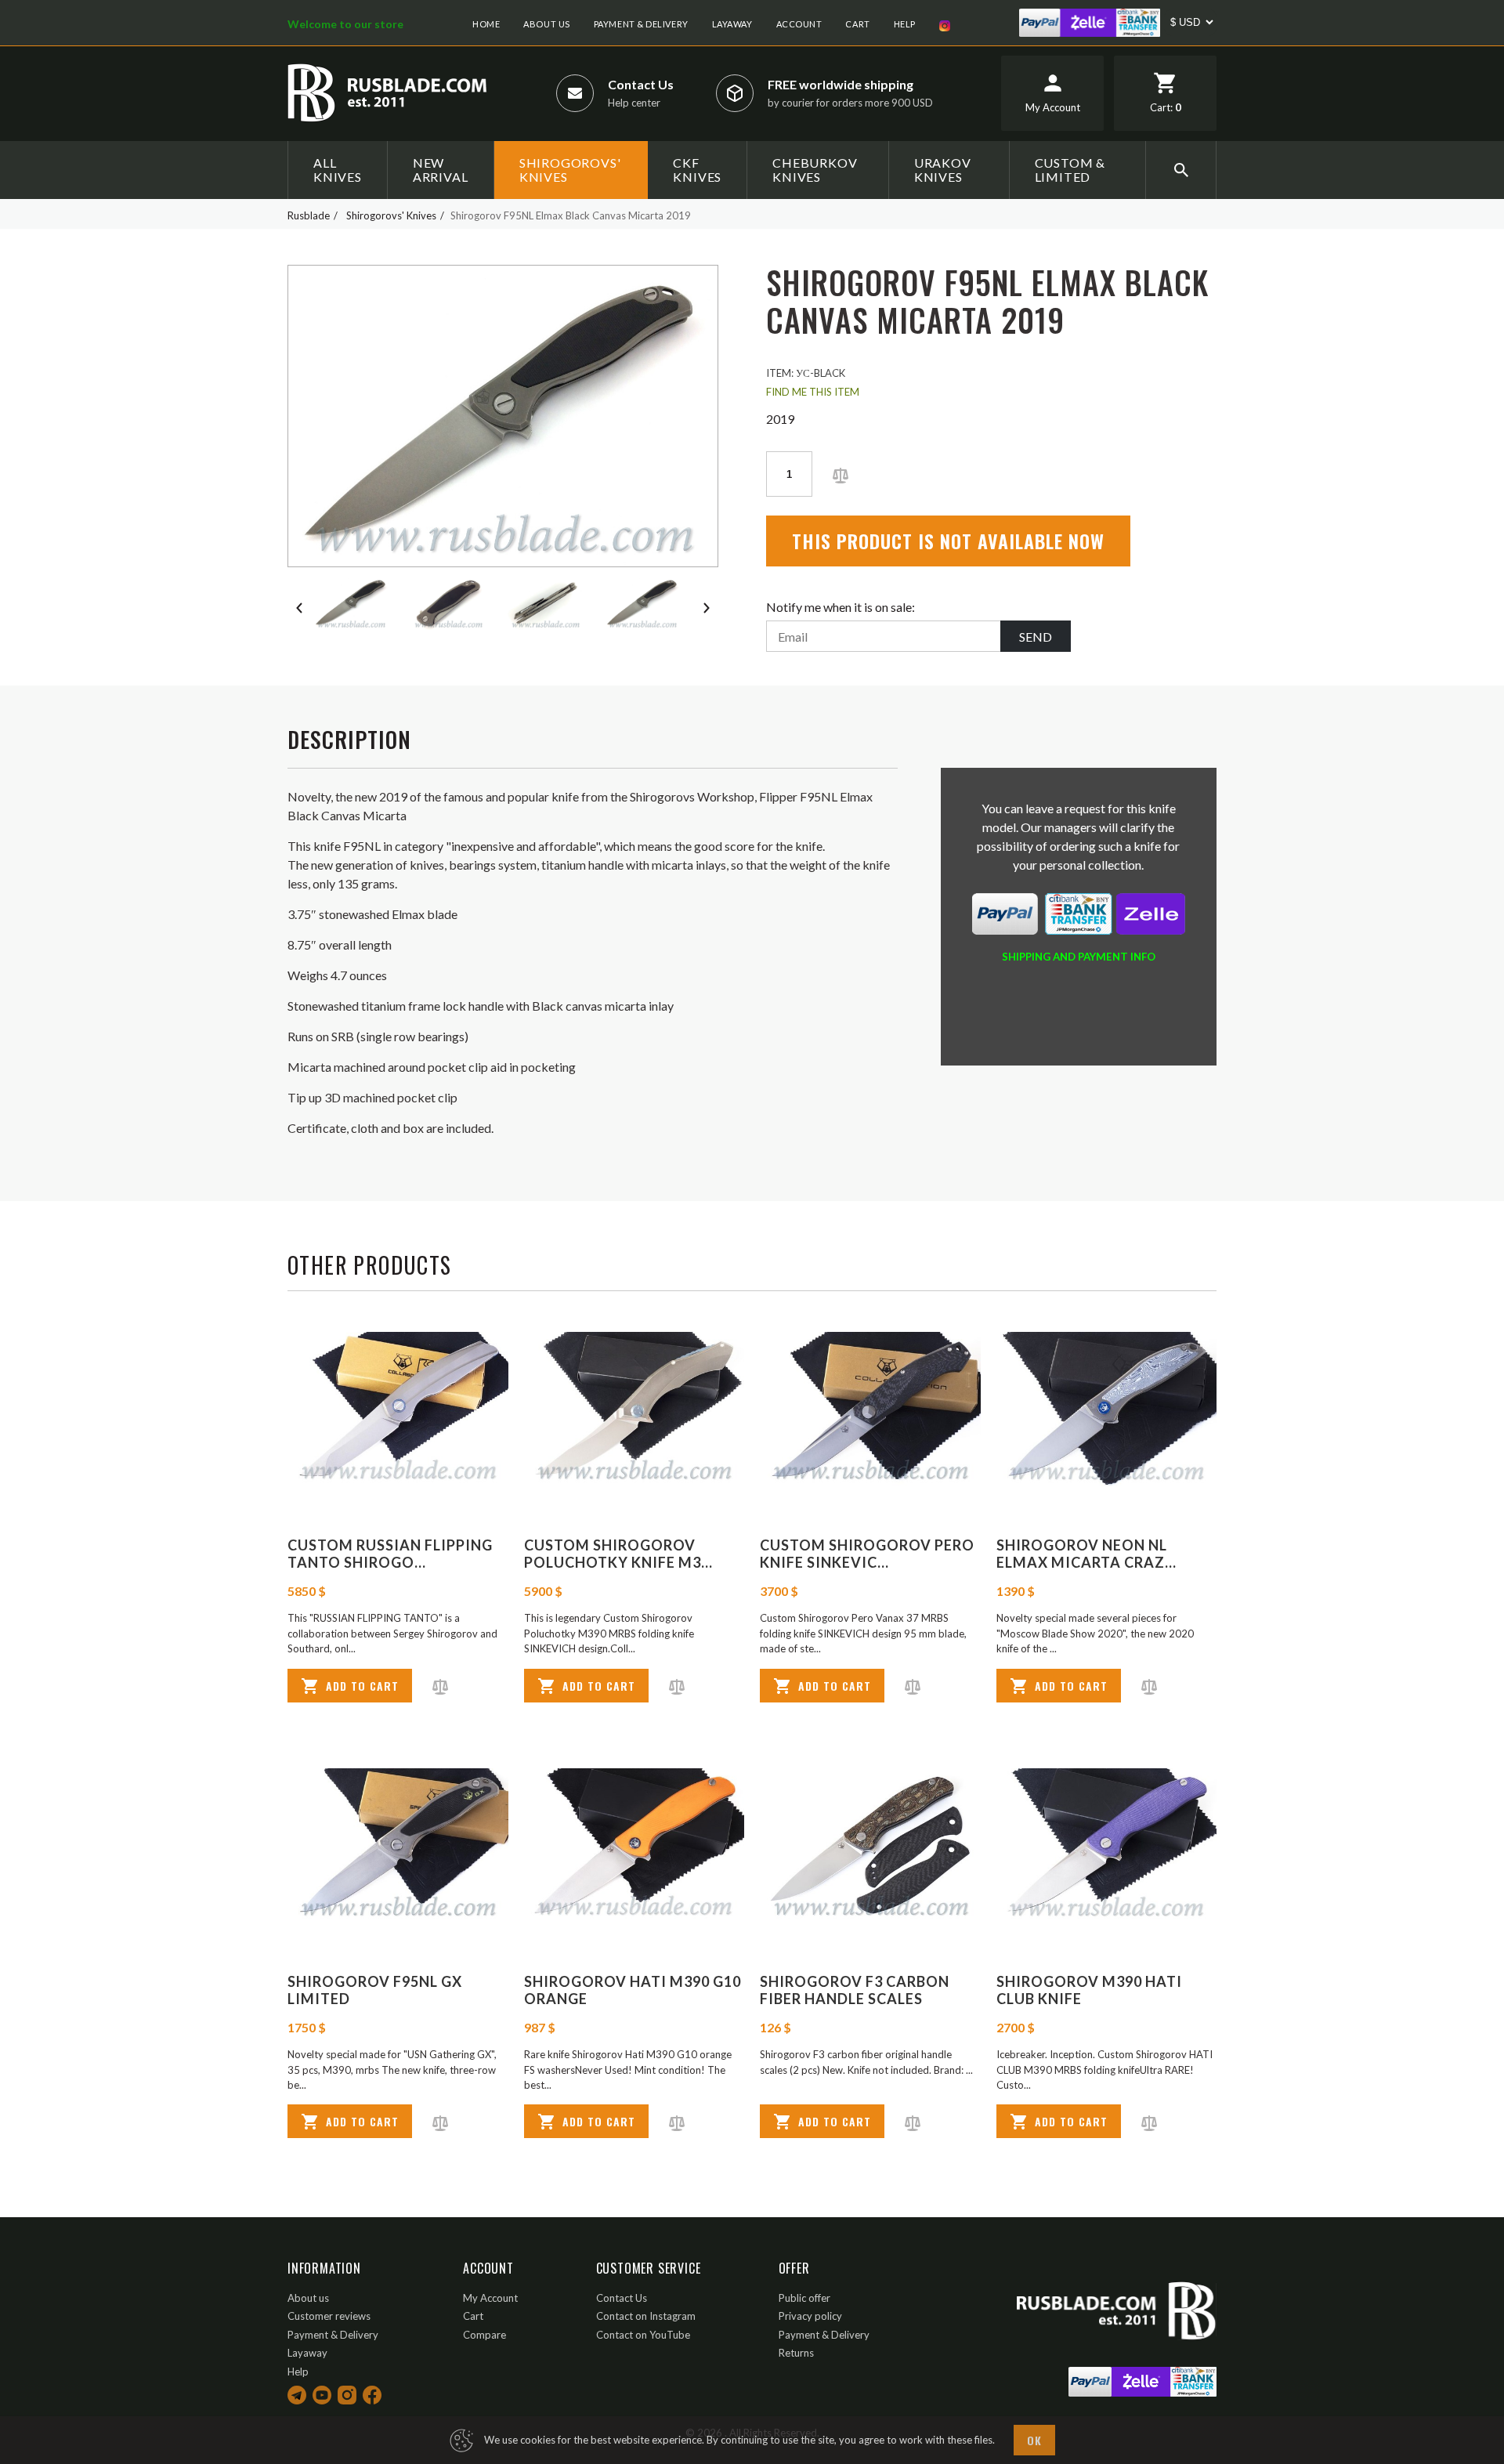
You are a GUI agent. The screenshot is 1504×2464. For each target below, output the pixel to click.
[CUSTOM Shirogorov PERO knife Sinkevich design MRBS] (870, 1409)
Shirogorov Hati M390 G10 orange (633, 1990)
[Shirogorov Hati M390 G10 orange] (634, 1845)
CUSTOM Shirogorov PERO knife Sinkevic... (867, 1554)
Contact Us (641, 84)
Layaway (732, 24)
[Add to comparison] (841, 474)
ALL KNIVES (338, 170)
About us (546, 24)
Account (799, 24)
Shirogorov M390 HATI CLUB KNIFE (1089, 1990)
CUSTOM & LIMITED (1070, 170)
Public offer (804, 2298)
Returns (796, 2353)
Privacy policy (810, 2316)
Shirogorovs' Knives (570, 170)
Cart (857, 24)
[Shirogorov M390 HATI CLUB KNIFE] (1107, 1845)
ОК (1034, 2440)
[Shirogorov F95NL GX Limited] (398, 1845)
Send (1036, 637)
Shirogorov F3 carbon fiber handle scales (855, 1990)
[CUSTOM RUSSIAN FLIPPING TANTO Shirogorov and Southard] (398, 1409)
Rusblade (309, 215)
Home (486, 24)
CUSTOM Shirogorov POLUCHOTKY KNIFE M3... (618, 1554)
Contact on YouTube (643, 2335)
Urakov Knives (943, 170)
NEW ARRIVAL (441, 170)
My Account (490, 2298)
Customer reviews (329, 2316)
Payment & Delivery (641, 24)
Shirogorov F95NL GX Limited (375, 1990)
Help (905, 24)
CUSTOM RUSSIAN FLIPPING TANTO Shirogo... (390, 1554)
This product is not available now (948, 541)
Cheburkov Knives (815, 170)
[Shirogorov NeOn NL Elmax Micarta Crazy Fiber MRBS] (1107, 1409)
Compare (484, 2335)
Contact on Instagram (646, 2316)
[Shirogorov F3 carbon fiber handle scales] (870, 1845)
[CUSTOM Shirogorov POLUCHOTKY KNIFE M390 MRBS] (634, 1409)
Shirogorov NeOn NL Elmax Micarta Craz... (1086, 1554)
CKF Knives (697, 170)
